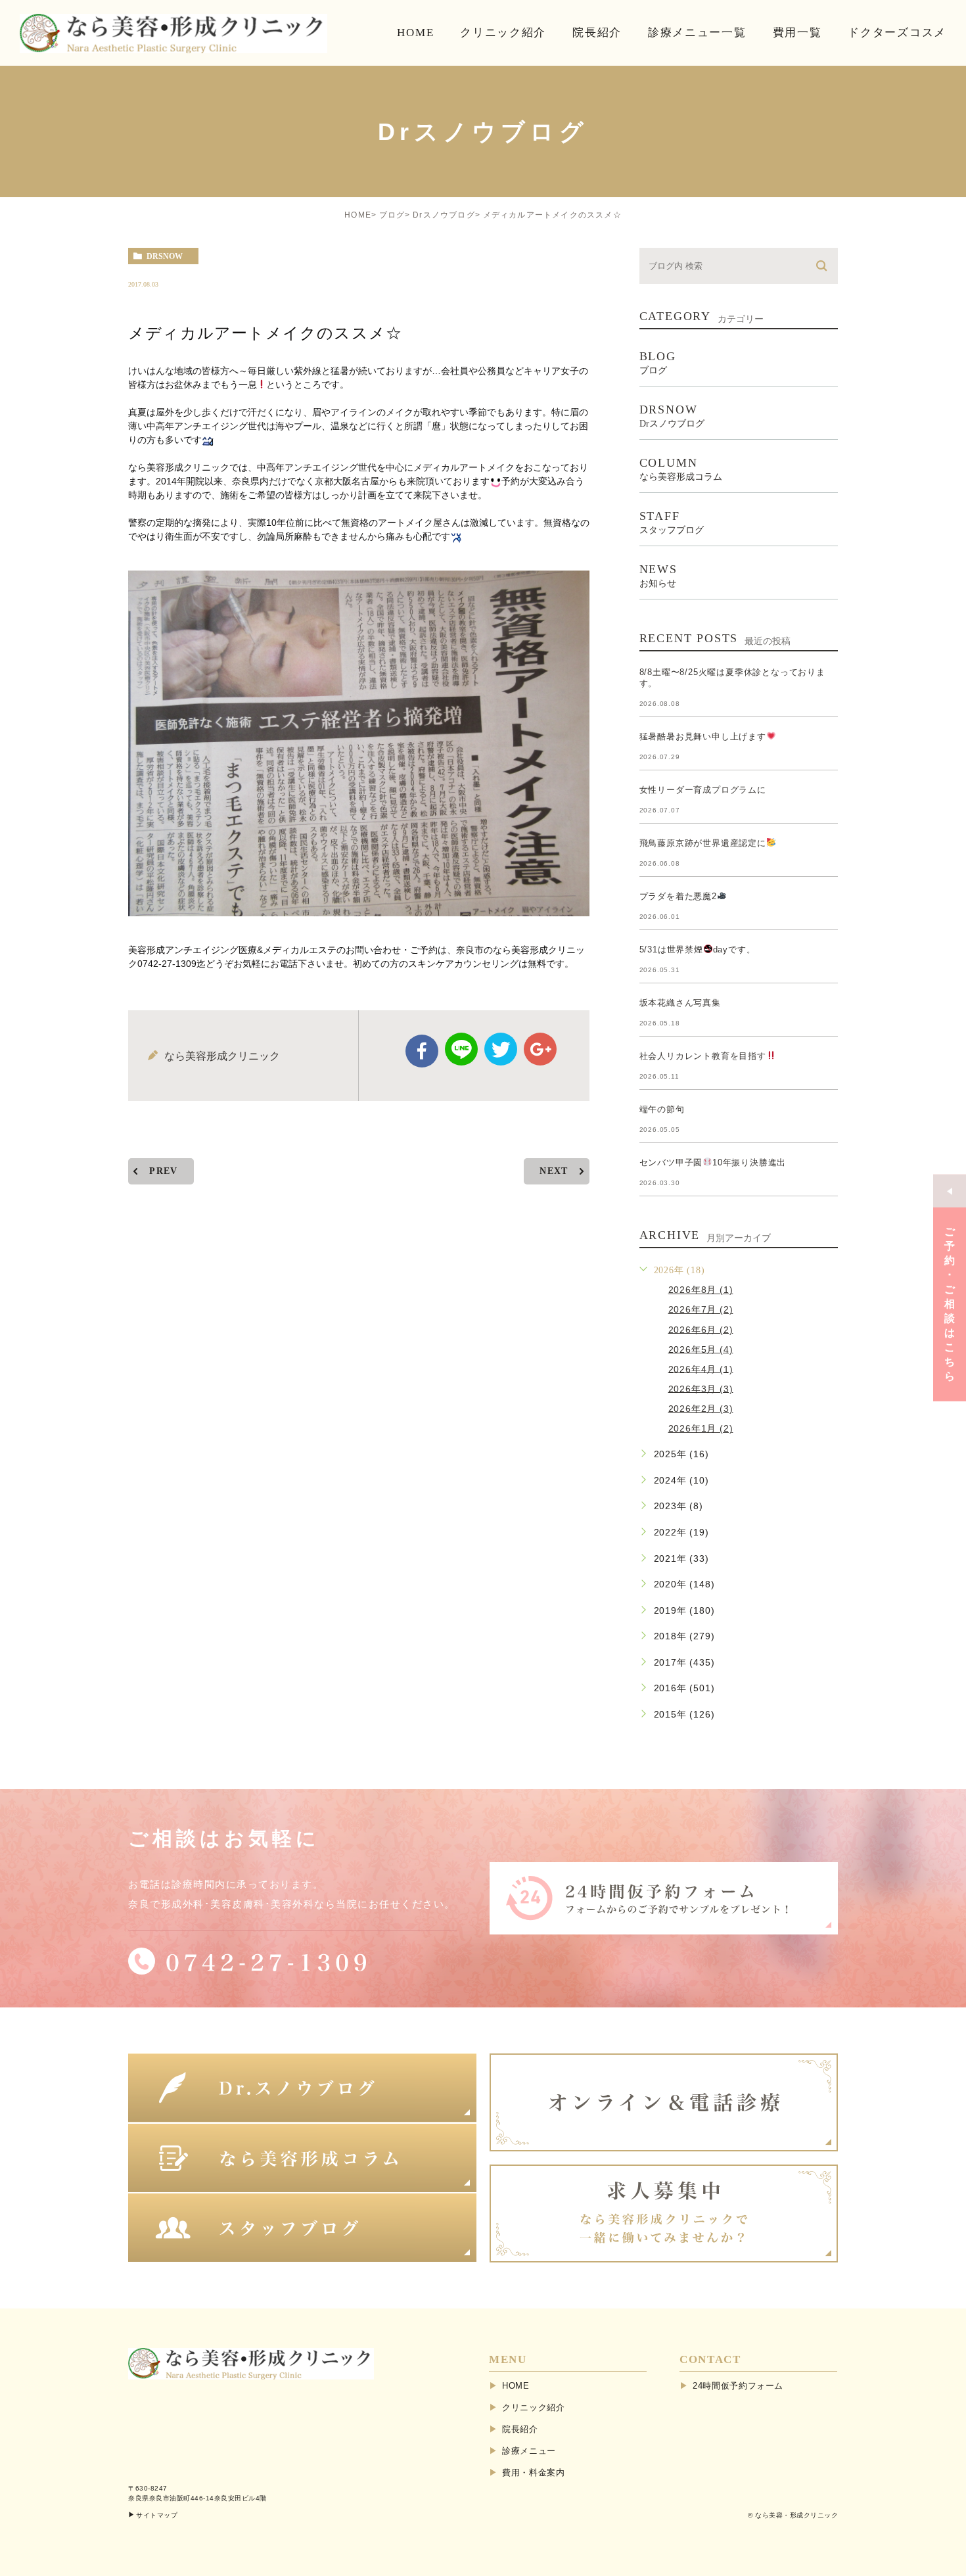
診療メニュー (529, 2451)
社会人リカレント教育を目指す (703, 1056)
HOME (358, 215)
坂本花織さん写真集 (680, 1003)
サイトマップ (157, 2515)
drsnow (165, 256)
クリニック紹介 (534, 2407)
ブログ (392, 215)
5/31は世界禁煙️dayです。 (698, 949)
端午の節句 (662, 1109)
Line (461, 1049)
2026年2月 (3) (701, 1408)
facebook (422, 1051)
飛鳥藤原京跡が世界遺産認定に (703, 843)
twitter (501, 1049)
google (540, 1049)
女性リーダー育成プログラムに (703, 790)
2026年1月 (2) (701, 1428)
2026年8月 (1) (701, 1290)
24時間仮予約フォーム (738, 2386)
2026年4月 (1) (701, 1369)
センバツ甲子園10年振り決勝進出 (713, 1162)
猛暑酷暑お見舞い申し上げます (703, 737)
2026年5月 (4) (701, 1349)
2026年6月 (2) (701, 1329)
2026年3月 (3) (701, 1388)
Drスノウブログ (444, 215)
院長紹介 (520, 2429)
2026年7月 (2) (701, 1309)
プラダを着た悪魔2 (678, 896)
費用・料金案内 (534, 2472)
